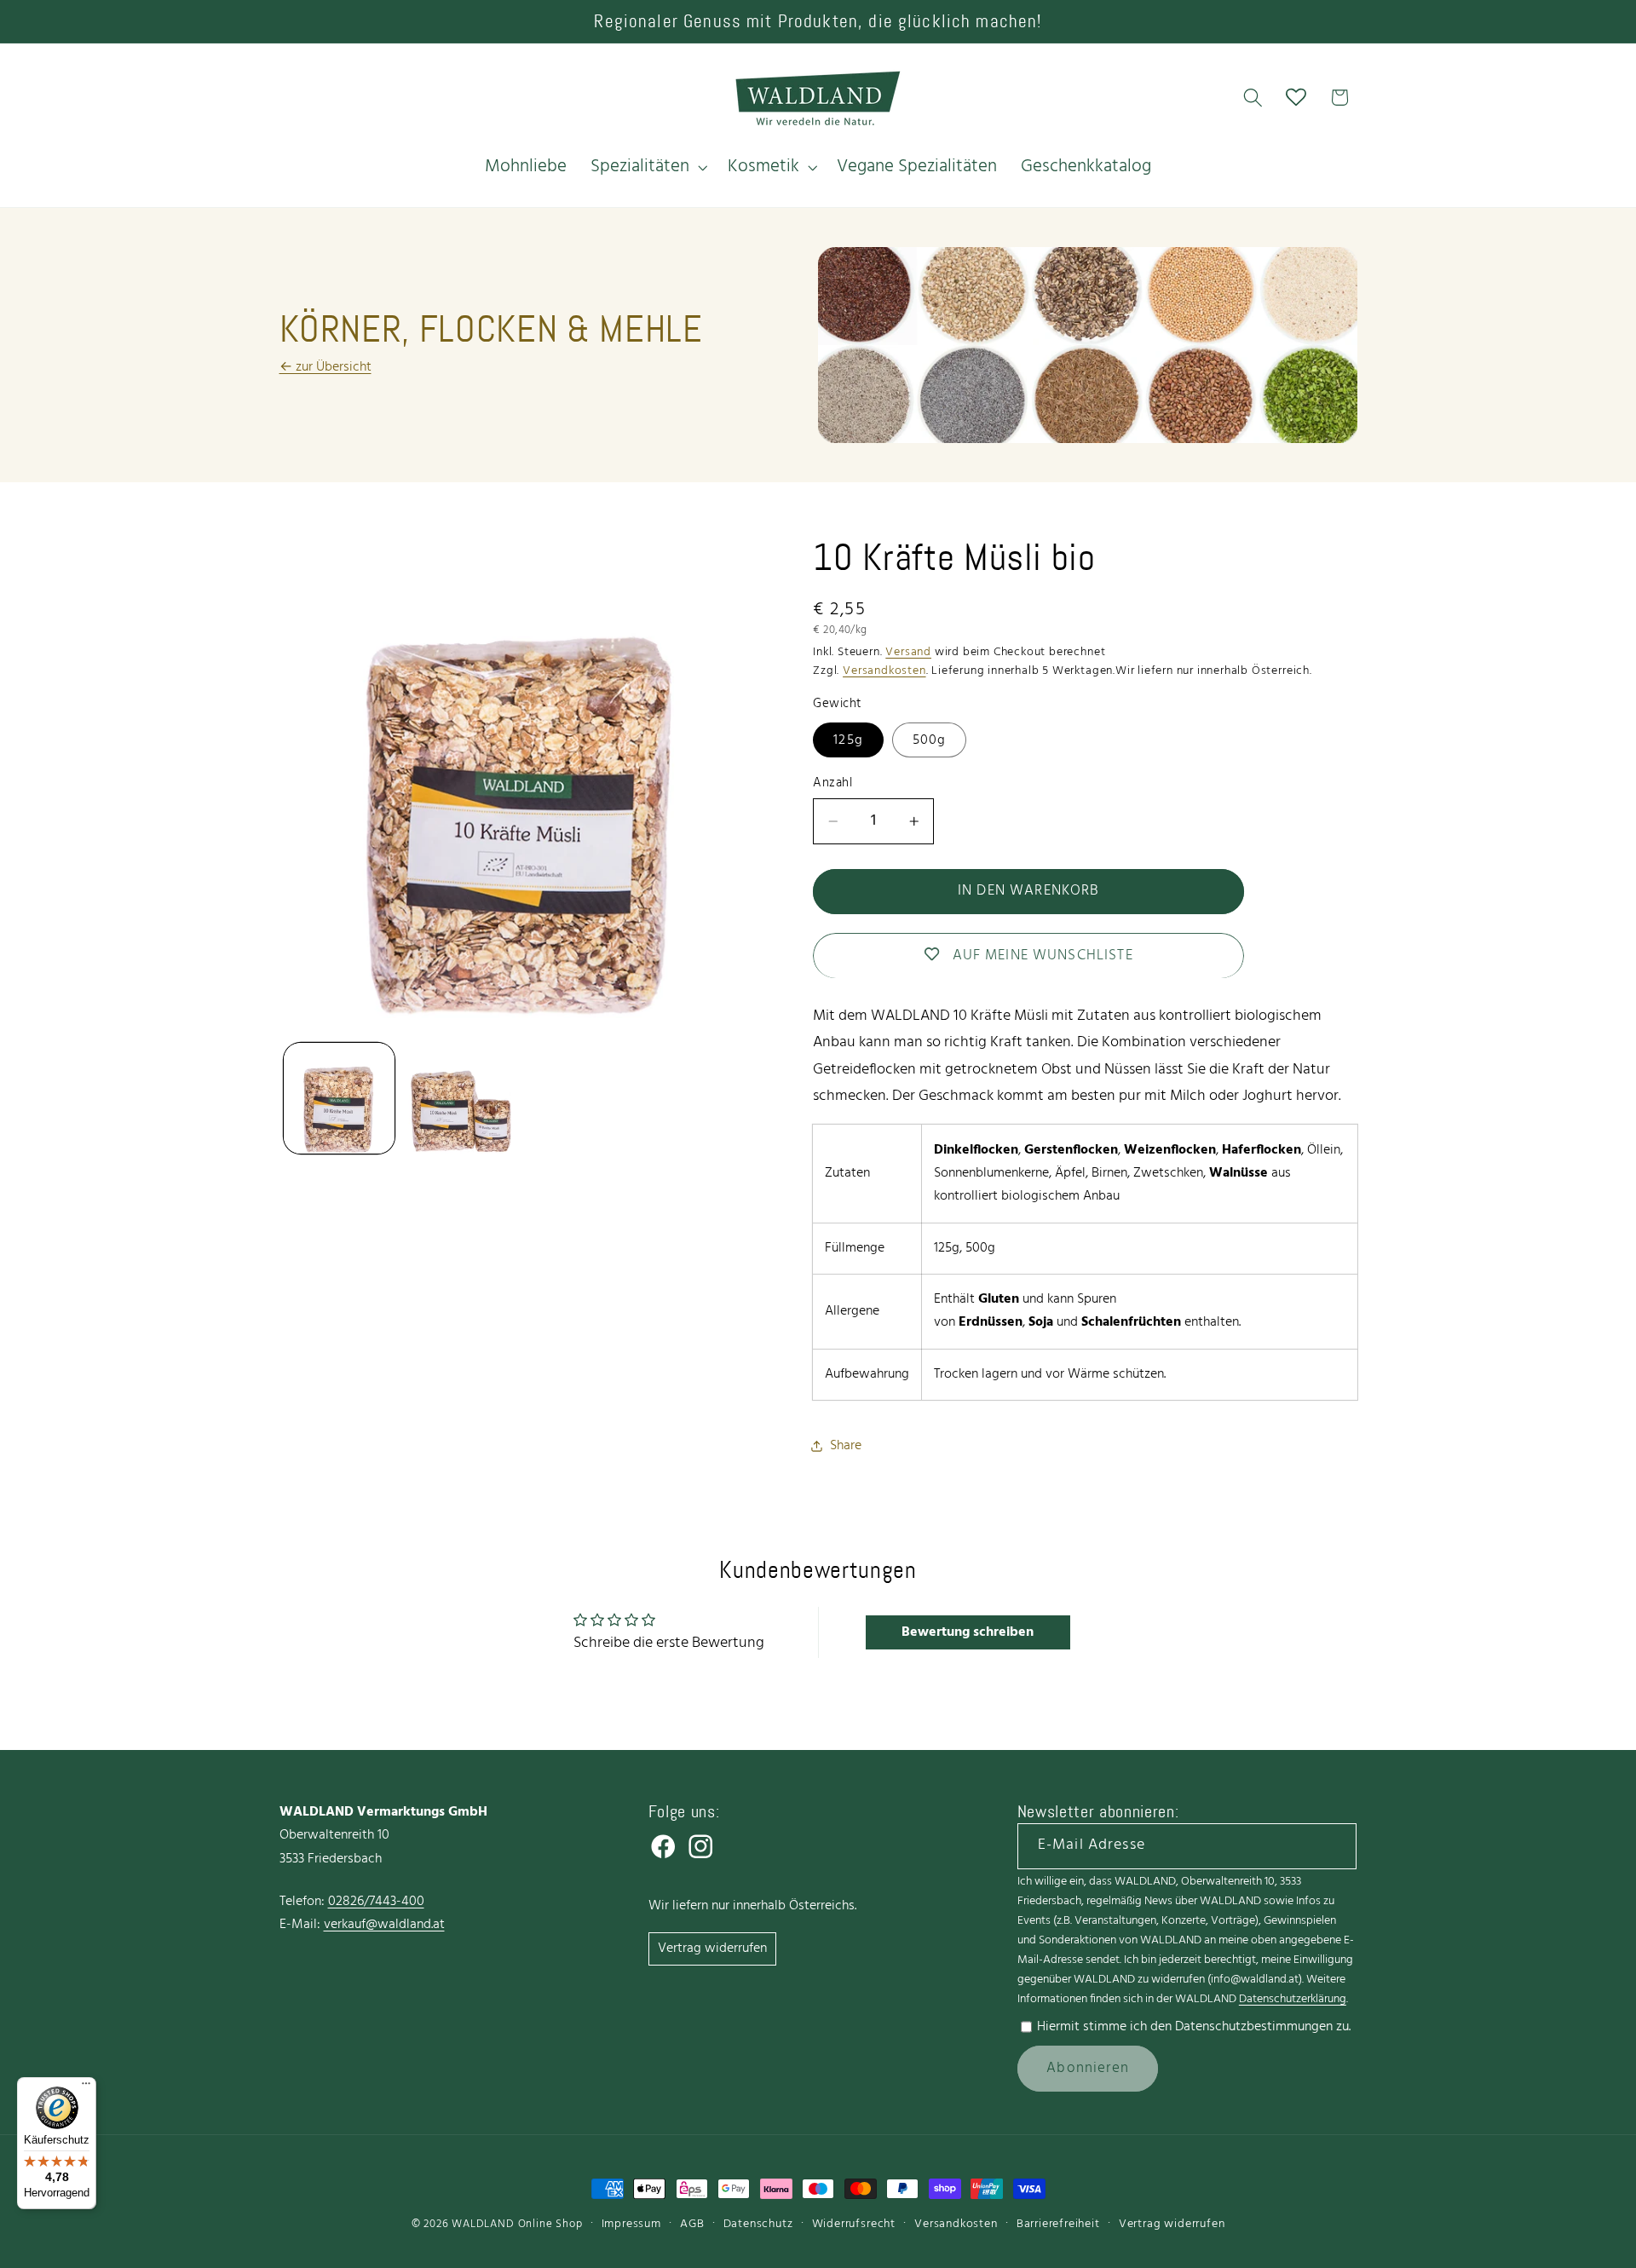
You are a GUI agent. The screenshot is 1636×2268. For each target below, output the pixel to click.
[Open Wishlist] (1296, 98)
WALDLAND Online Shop (517, 2224)
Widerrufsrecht (854, 2224)
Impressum (631, 2224)
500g (930, 740)
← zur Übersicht (325, 367)
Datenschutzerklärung (1293, 1999)
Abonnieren (1088, 2068)
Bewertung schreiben (968, 1632)
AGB (692, 2224)
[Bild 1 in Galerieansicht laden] (339, 1098)
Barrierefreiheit (1058, 2224)
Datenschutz (758, 2224)
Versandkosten (884, 671)
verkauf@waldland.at (384, 1925)
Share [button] (846, 1445)
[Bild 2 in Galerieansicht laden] (460, 1098)
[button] (647, 167)
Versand (908, 651)
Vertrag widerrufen (712, 1949)
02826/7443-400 (376, 1902)
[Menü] (86, 2087)
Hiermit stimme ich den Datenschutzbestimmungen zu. (1194, 2027)
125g (848, 740)
